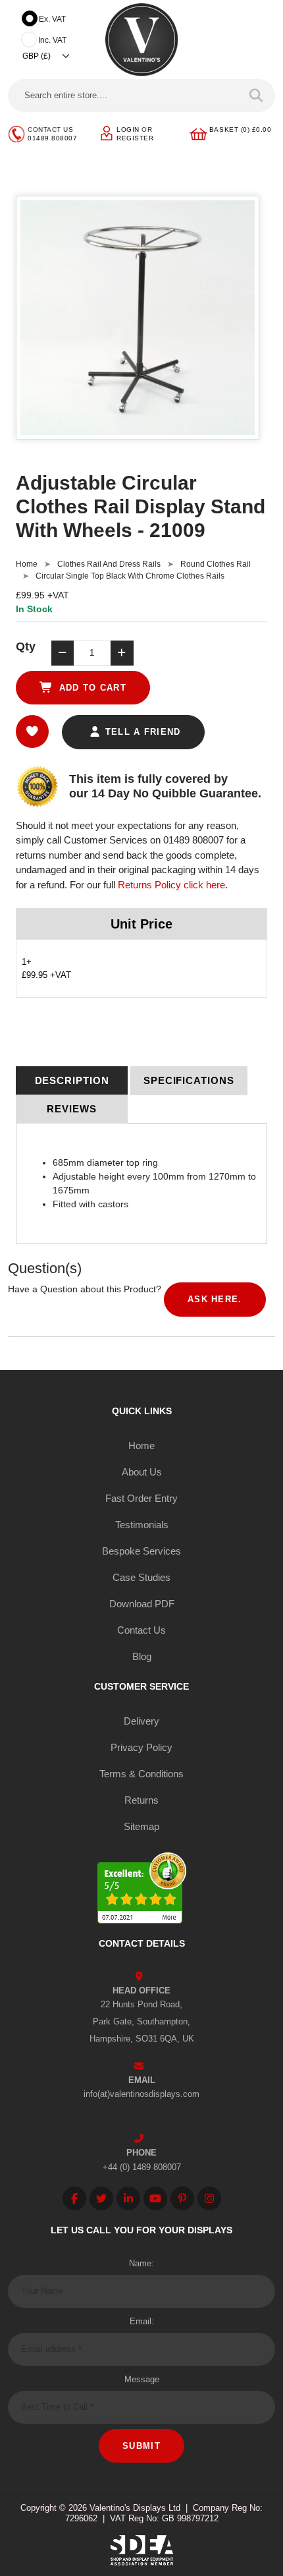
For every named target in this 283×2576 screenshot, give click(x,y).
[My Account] (107, 133)
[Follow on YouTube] (155, 2198)
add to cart (91, 688)
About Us (142, 1472)
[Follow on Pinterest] (182, 2198)
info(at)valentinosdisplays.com (141, 2094)
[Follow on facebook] (74, 2198)
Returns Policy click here (171, 885)
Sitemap (141, 1826)
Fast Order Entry (141, 1498)
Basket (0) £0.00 (240, 129)
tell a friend (141, 732)
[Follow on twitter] (101, 2198)
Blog (142, 1656)
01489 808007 (52, 138)
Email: (142, 2321)
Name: (141, 2263)
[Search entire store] (256, 96)
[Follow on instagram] (209, 2198)
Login (128, 129)
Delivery (141, 1721)
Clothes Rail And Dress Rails (109, 564)
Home (27, 564)
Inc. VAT (52, 40)
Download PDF (142, 1604)
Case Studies (141, 1577)
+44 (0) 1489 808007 (142, 2167)
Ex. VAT (52, 19)
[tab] (72, 1081)
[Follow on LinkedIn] (128, 2198)
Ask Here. (215, 1299)
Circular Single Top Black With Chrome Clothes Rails (130, 576)
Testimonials (142, 1525)
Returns (141, 1800)
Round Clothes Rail (216, 564)
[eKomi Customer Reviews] (142, 1890)
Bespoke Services (141, 1551)
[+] (122, 653)
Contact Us (141, 1630)
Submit (141, 2446)
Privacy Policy (141, 1747)
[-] (63, 653)
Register (135, 138)
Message (142, 2379)
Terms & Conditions (141, 1774)
